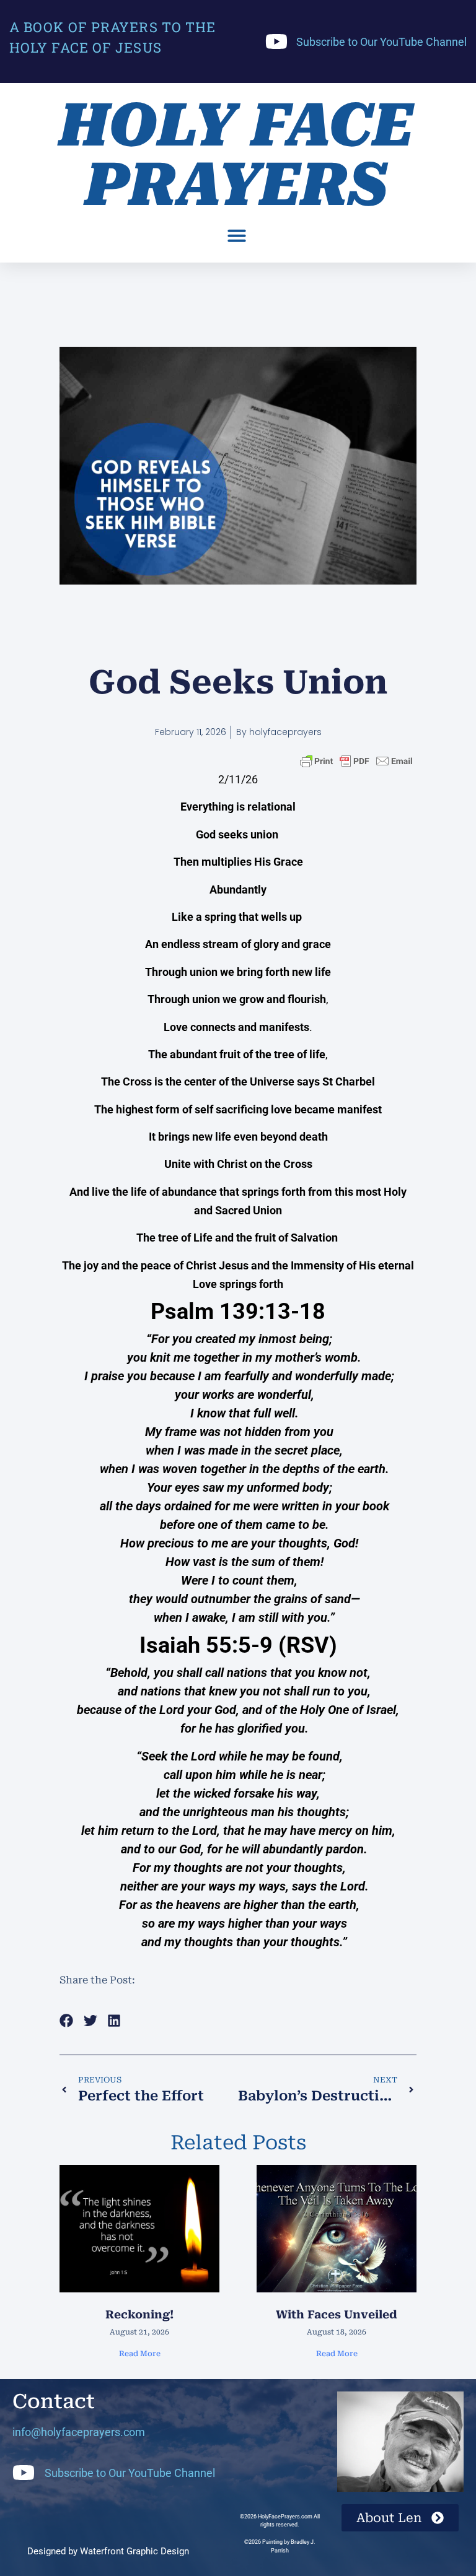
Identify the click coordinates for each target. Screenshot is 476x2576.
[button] (237, 235)
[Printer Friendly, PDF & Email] (356, 761)
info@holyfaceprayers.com (79, 2432)
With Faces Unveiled (337, 2314)
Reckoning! (139, 2314)
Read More (140, 2354)
